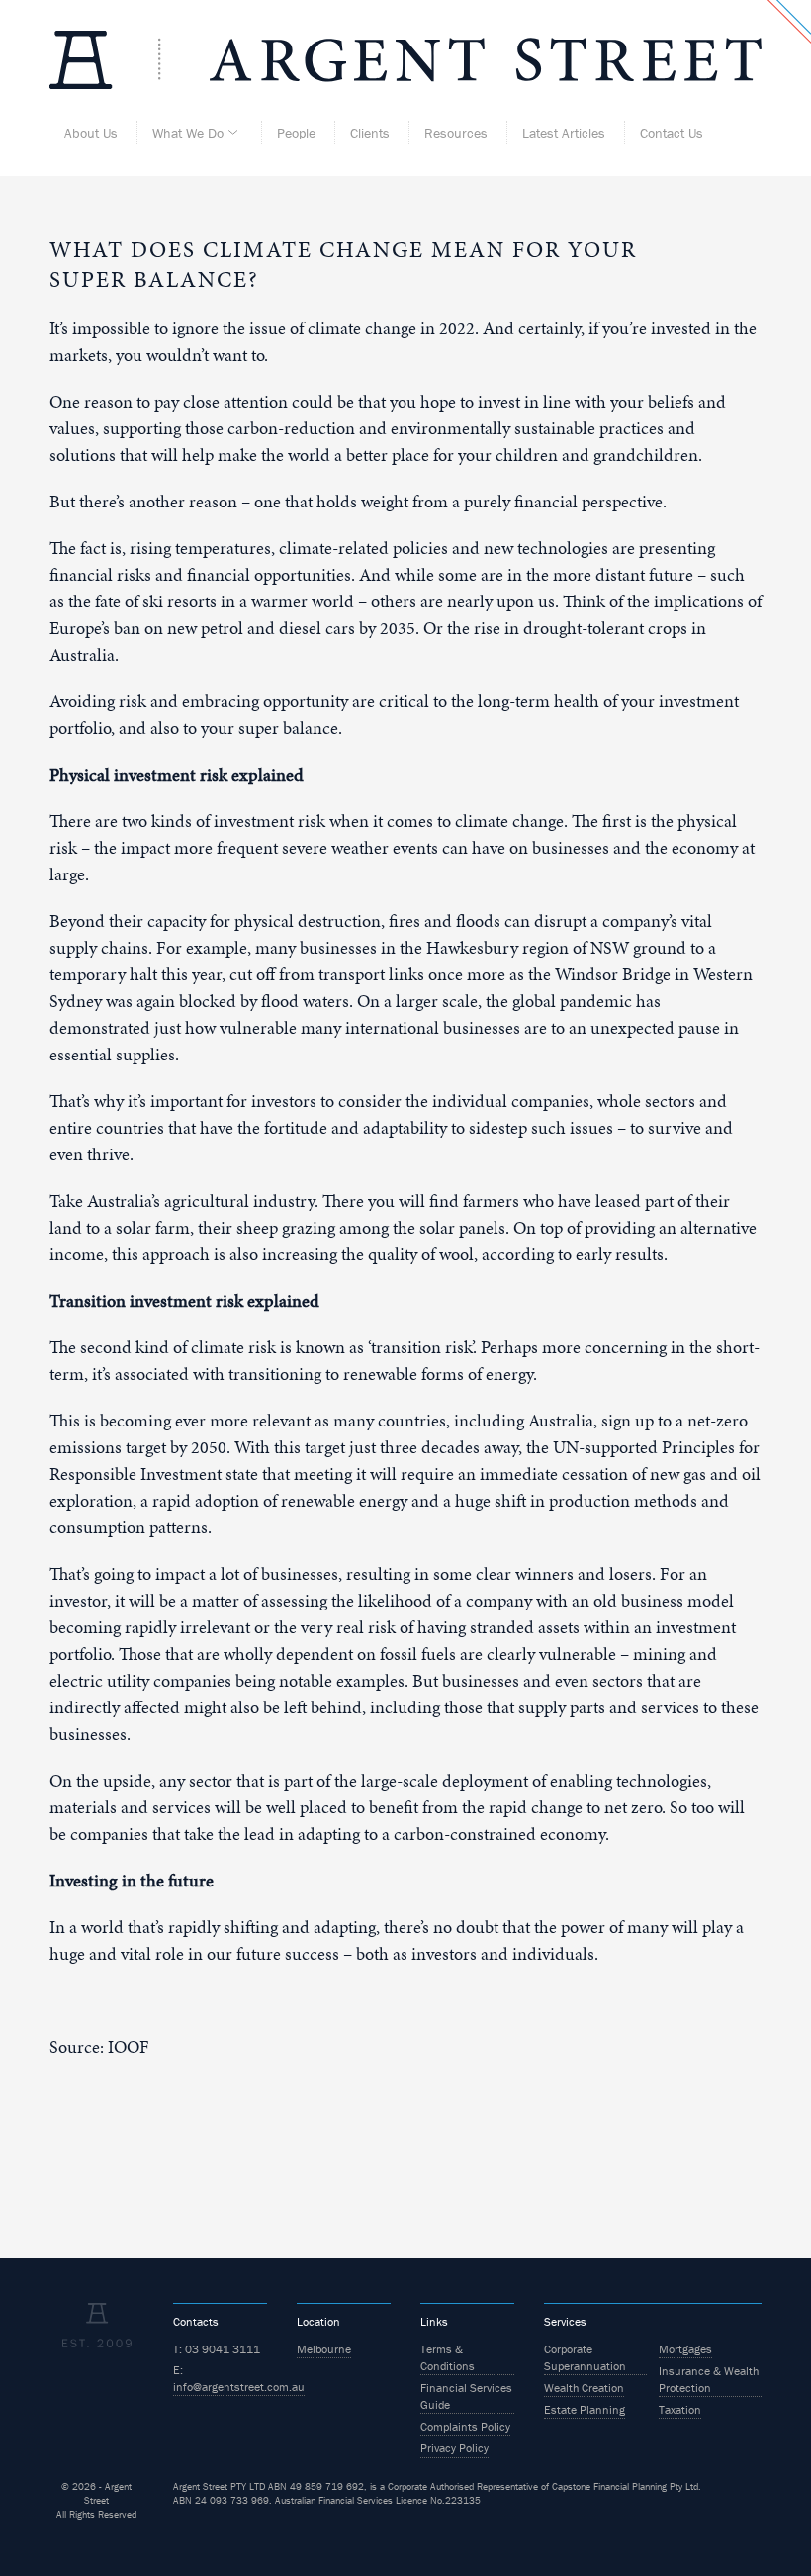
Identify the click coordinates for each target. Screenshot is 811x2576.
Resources (456, 133)
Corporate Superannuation (585, 2357)
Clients (370, 133)
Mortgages (685, 2349)
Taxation (680, 2409)
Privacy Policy (454, 2448)
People (296, 133)
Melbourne (324, 2349)
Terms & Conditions (448, 2357)
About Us (91, 133)
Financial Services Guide (466, 2396)
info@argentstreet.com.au (239, 2387)
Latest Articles (564, 133)
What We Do (188, 133)
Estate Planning (585, 2409)
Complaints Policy (465, 2426)
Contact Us (672, 133)
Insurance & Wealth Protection (709, 2379)
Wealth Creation (584, 2388)
